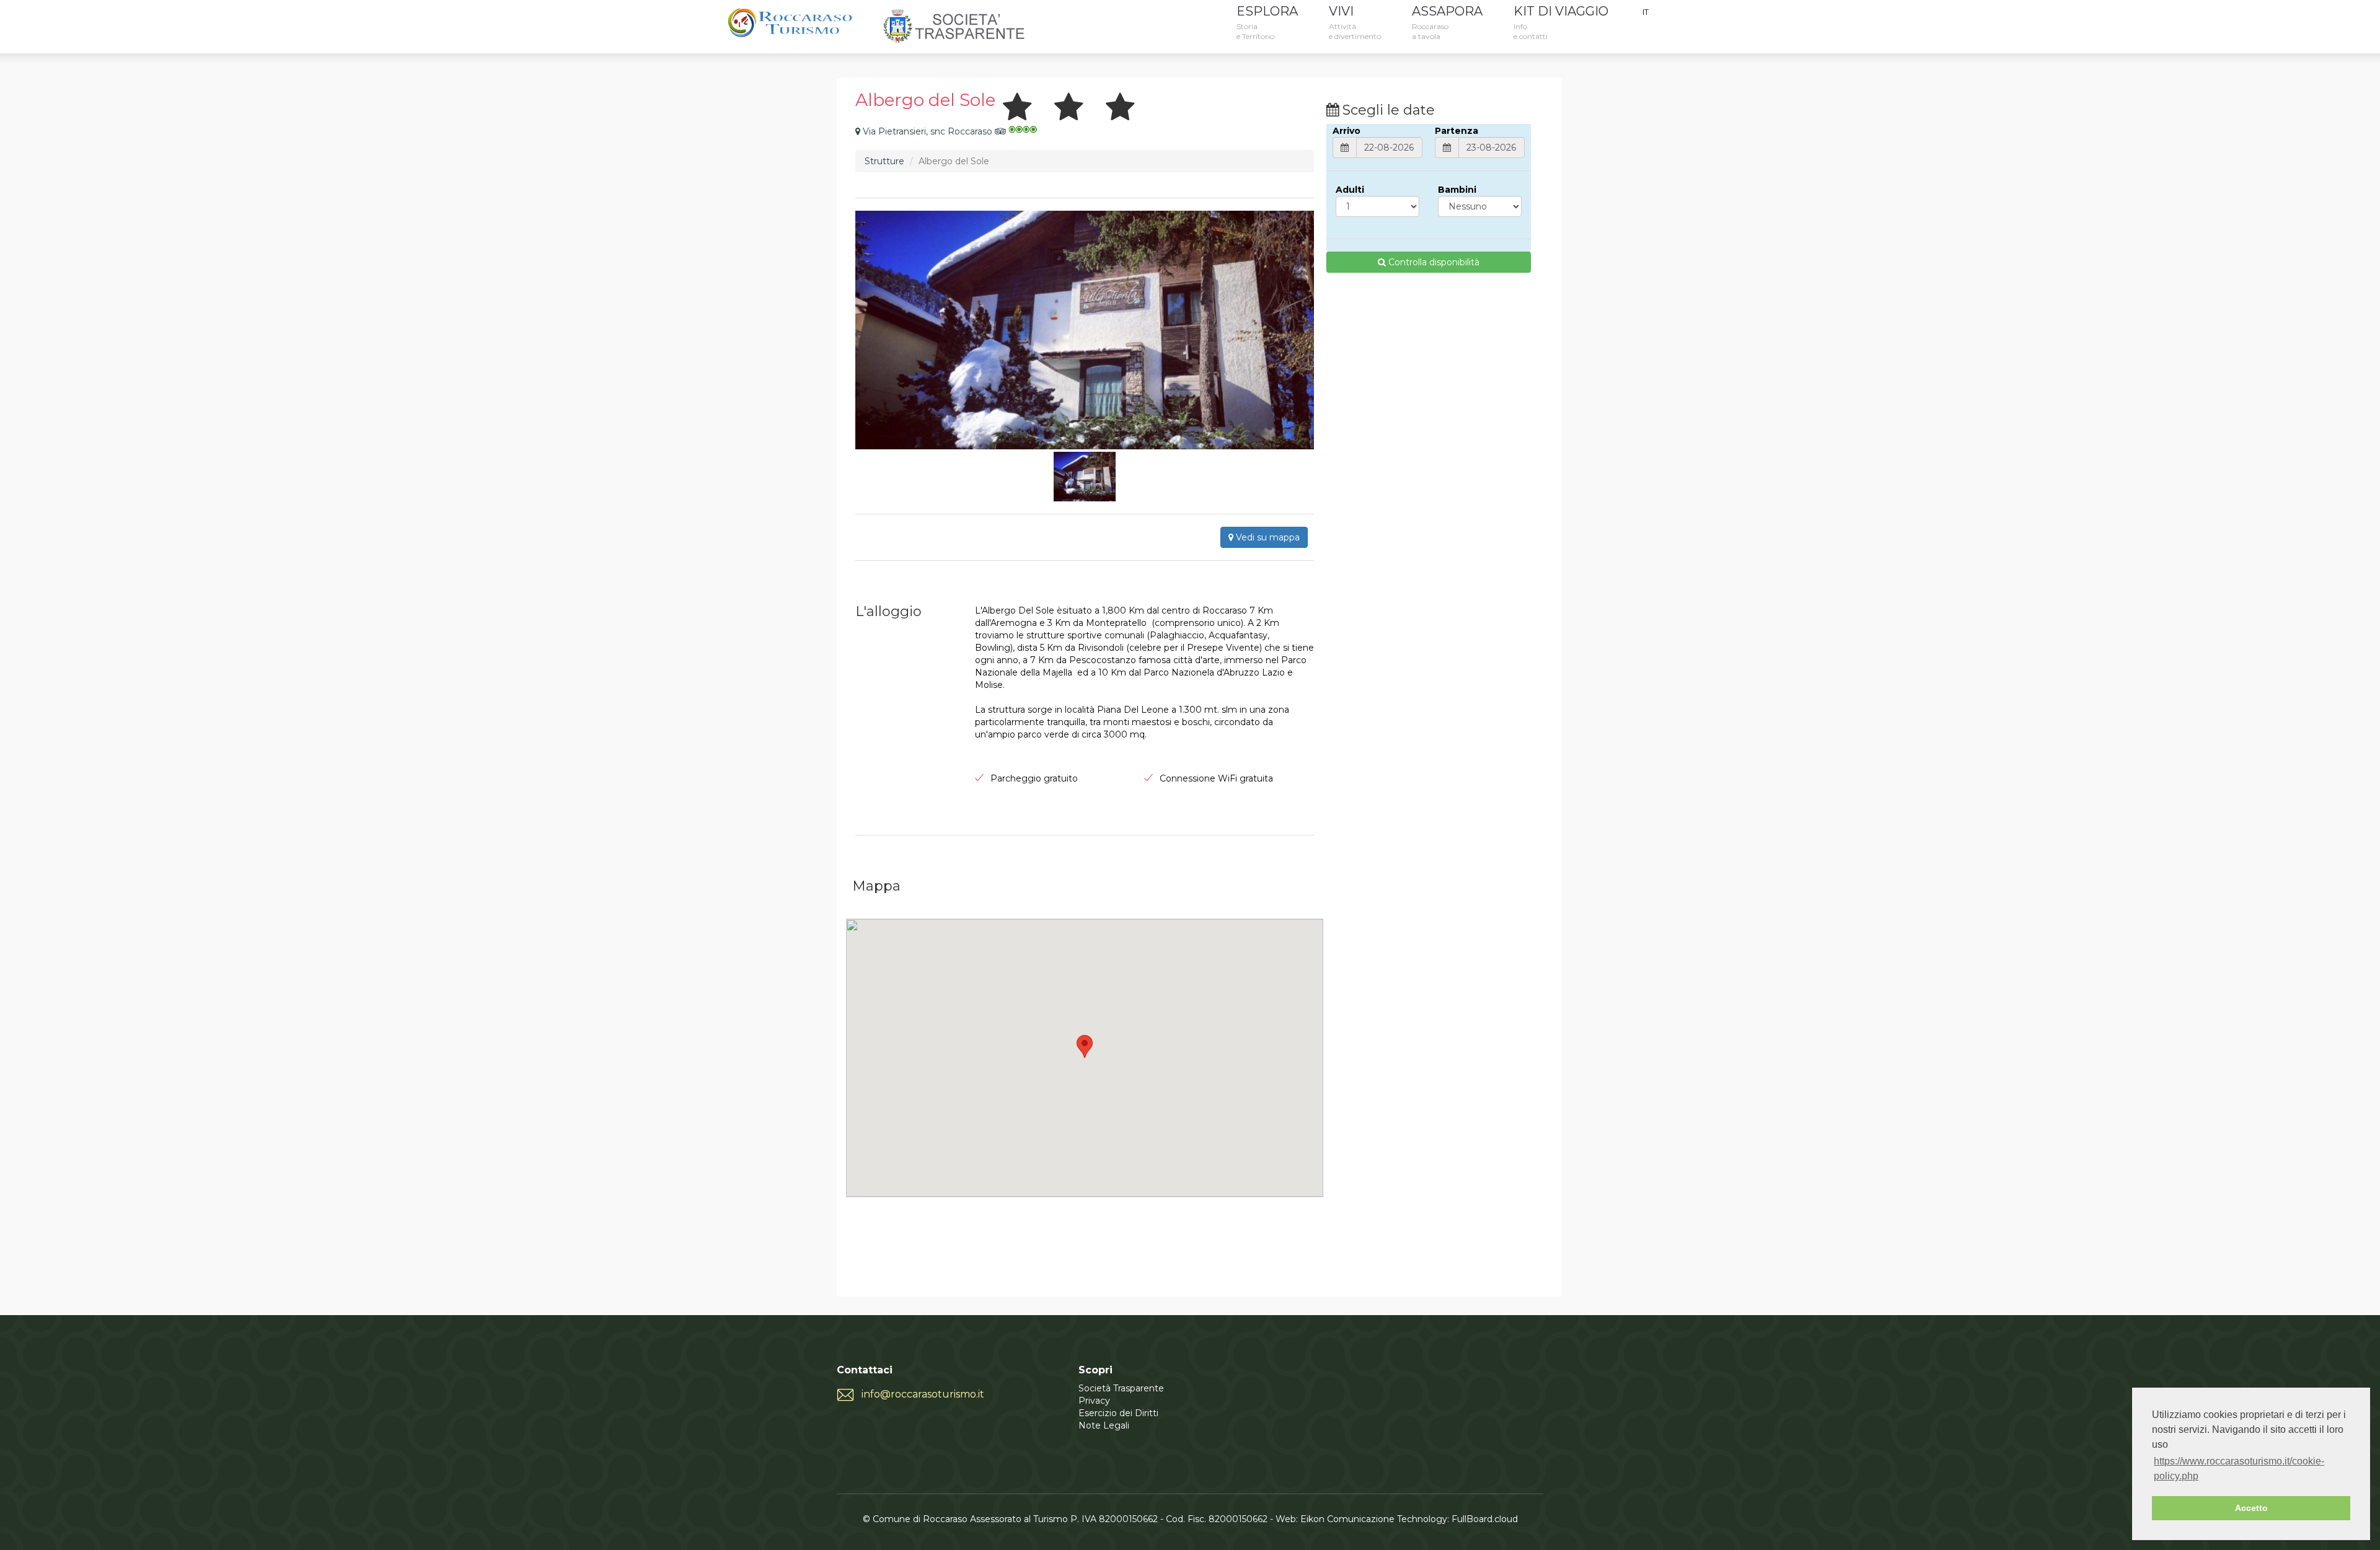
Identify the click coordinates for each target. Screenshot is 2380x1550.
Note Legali (1104, 1425)
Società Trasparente (1121, 1388)
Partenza (1457, 131)
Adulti (1350, 190)
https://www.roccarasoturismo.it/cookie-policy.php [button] (2239, 1469)
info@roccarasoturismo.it (923, 1394)
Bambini (1457, 190)
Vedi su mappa (1267, 537)
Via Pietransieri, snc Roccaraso (928, 131)
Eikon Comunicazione (1347, 1519)
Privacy (1094, 1401)
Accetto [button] (2251, 1508)
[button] (1085, 1046)
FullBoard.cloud (1485, 1519)
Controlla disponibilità (1433, 262)
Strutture (884, 161)
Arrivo (1346, 131)
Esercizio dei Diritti (1118, 1413)
